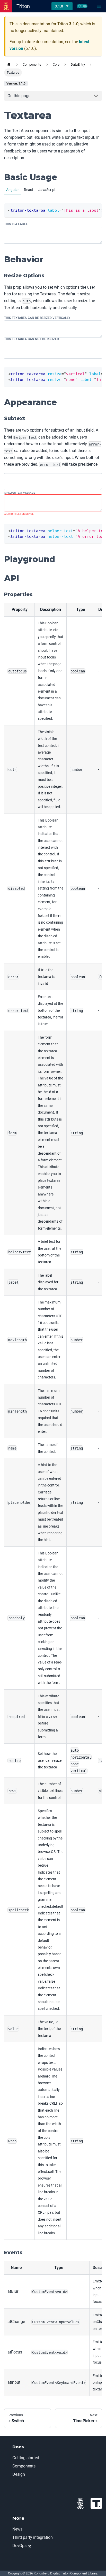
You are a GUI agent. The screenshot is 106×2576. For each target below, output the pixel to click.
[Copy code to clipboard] (96, 210)
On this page (19, 96)
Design (19, 2474)
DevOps (19, 2546)
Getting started (26, 2458)
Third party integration (33, 2537)
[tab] (12, 190)
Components (24, 2466)
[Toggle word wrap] (86, 373)
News (17, 2529)
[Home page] (9, 64)
